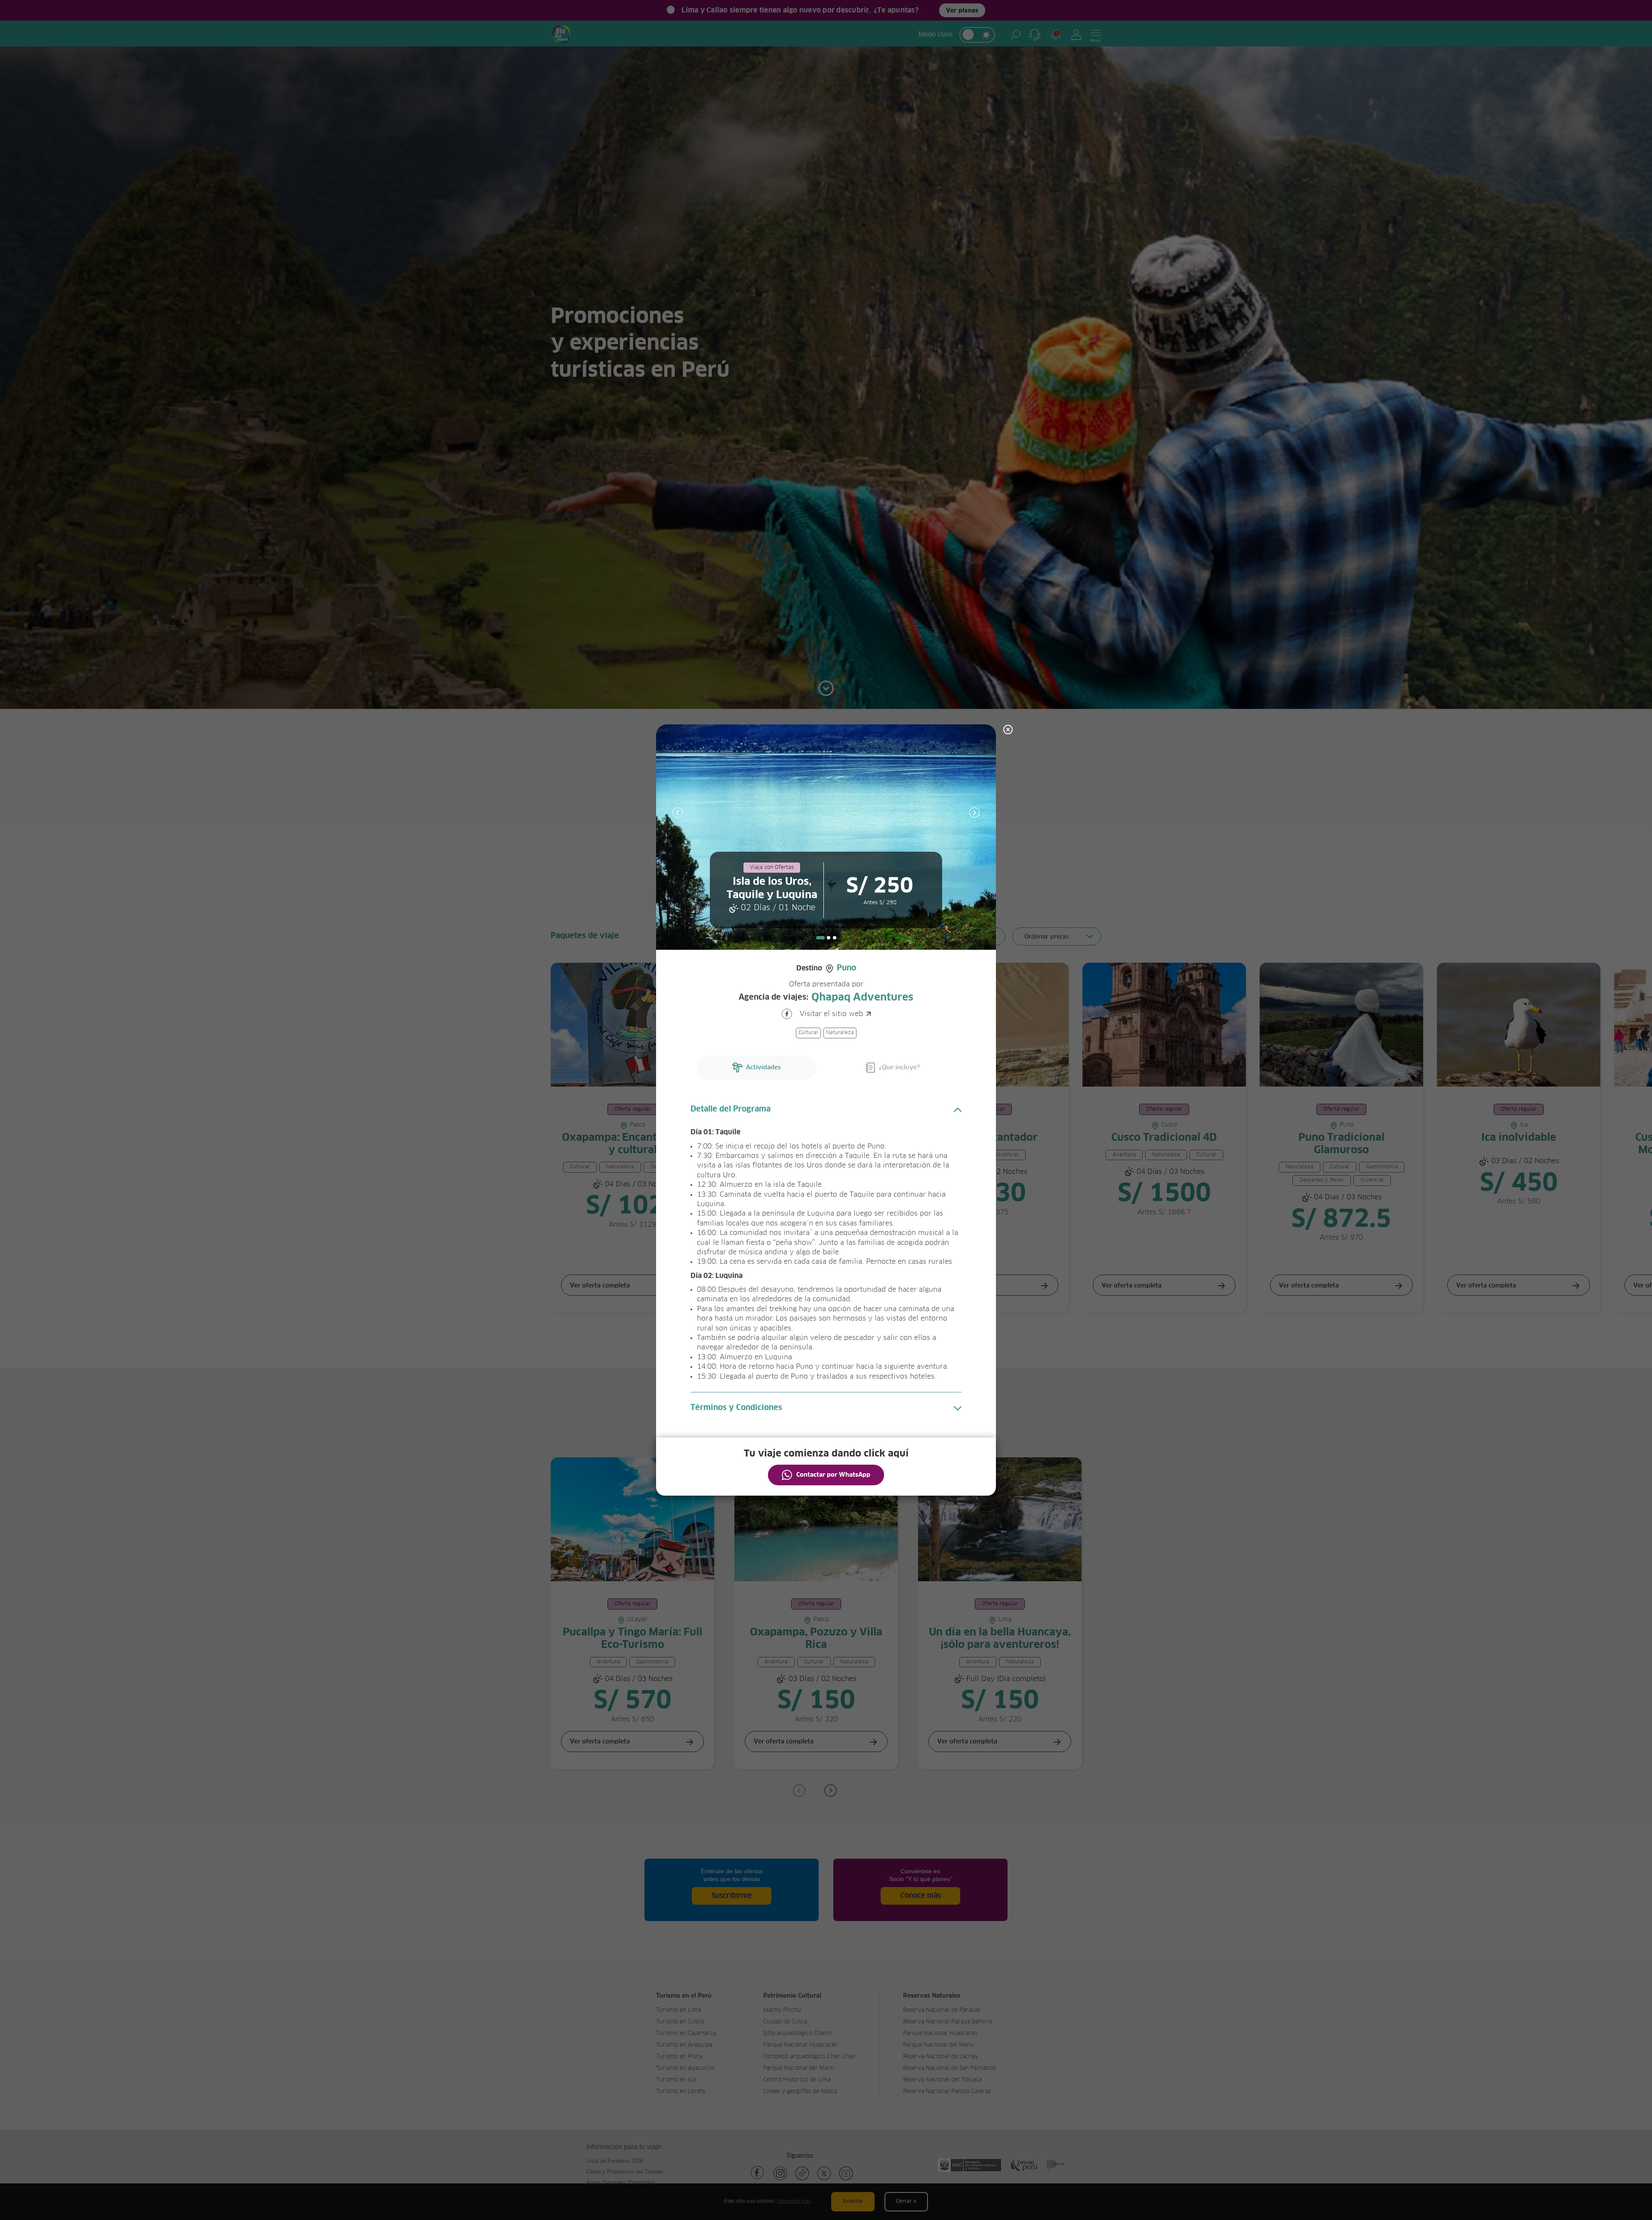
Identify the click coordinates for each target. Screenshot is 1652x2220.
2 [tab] (829, 938)
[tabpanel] (826, 837)
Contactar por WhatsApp (833, 1475)
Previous (678, 813)
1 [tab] (820, 938)
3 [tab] (835, 938)
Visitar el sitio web (831, 1014)
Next (974, 813)
